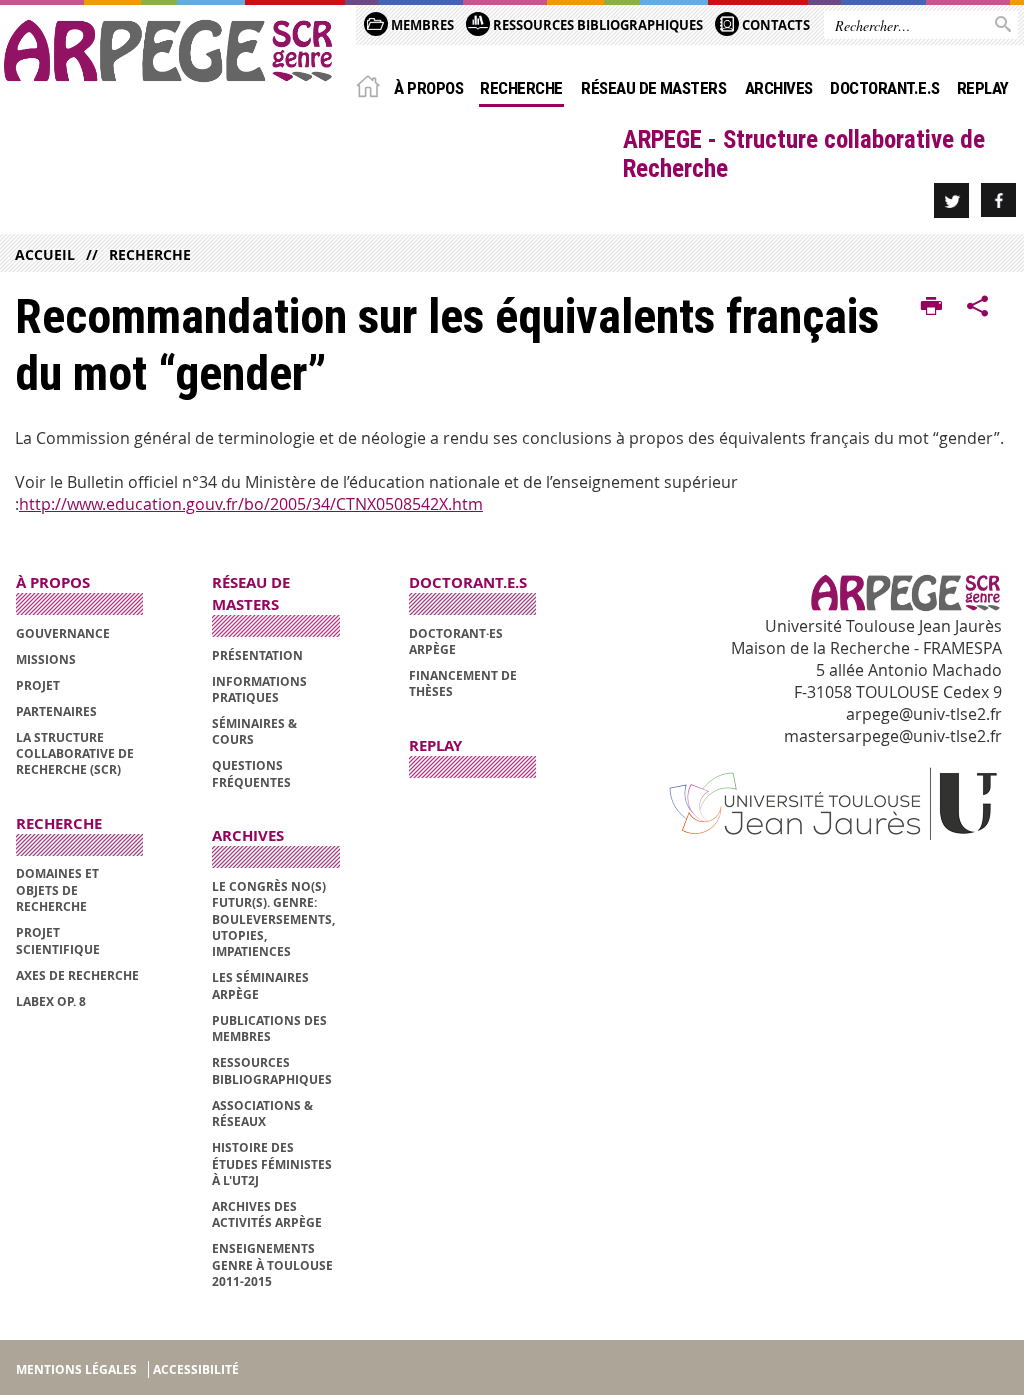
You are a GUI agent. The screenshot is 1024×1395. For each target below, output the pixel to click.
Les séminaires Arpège (260, 985)
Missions (46, 659)
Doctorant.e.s (884, 88)
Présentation (257, 655)
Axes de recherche (77, 975)
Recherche (521, 88)
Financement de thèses (463, 683)
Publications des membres (269, 1028)
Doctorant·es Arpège (456, 641)
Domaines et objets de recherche (57, 890)
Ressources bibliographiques (272, 1070)
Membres (421, 25)
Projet (38, 685)
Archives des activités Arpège (267, 1214)
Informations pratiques (259, 689)
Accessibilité (196, 1369)
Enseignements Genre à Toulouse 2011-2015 (272, 1265)
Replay (983, 88)
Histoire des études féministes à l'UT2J (272, 1164)
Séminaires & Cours (254, 731)
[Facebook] (998, 200)
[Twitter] (951, 200)
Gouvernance (63, 633)
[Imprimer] (931, 307)
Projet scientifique (58, 940)
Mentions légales (76, 1369)
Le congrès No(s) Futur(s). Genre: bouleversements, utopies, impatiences (273, 919)
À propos (428, 88)
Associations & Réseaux (262, 1113)
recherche (150, 254)
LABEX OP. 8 (51, 1001)
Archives (779, 88)
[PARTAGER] (978, 307)
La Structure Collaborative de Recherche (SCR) (75, 754)
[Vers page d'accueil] (168, 51)
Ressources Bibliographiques (596, 25)
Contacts (774, 25)
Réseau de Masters (653, 88)
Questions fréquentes (251, 773)
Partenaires (56, 711)
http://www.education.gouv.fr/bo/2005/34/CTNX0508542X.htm (251, 504)
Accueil (45, 254)
